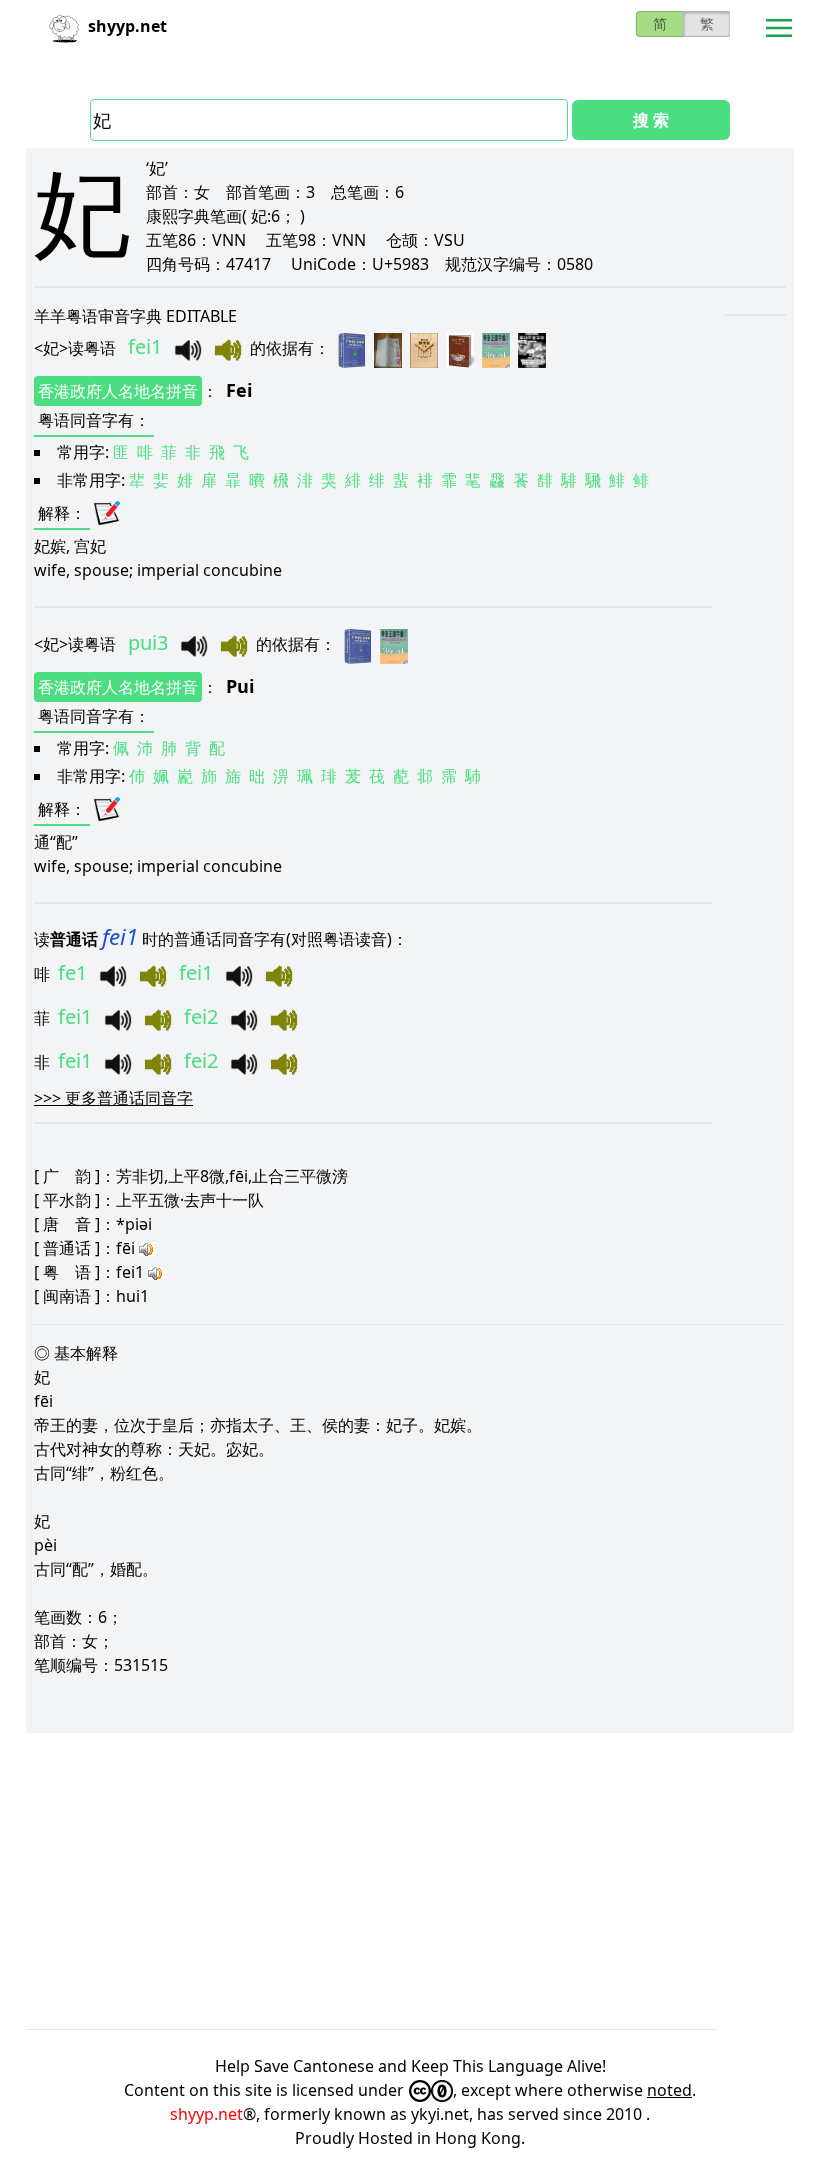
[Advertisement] (410, 1881)
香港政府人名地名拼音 (118, 391)
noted (669, 2090)
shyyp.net (206, 2114)
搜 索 (651, 120)
